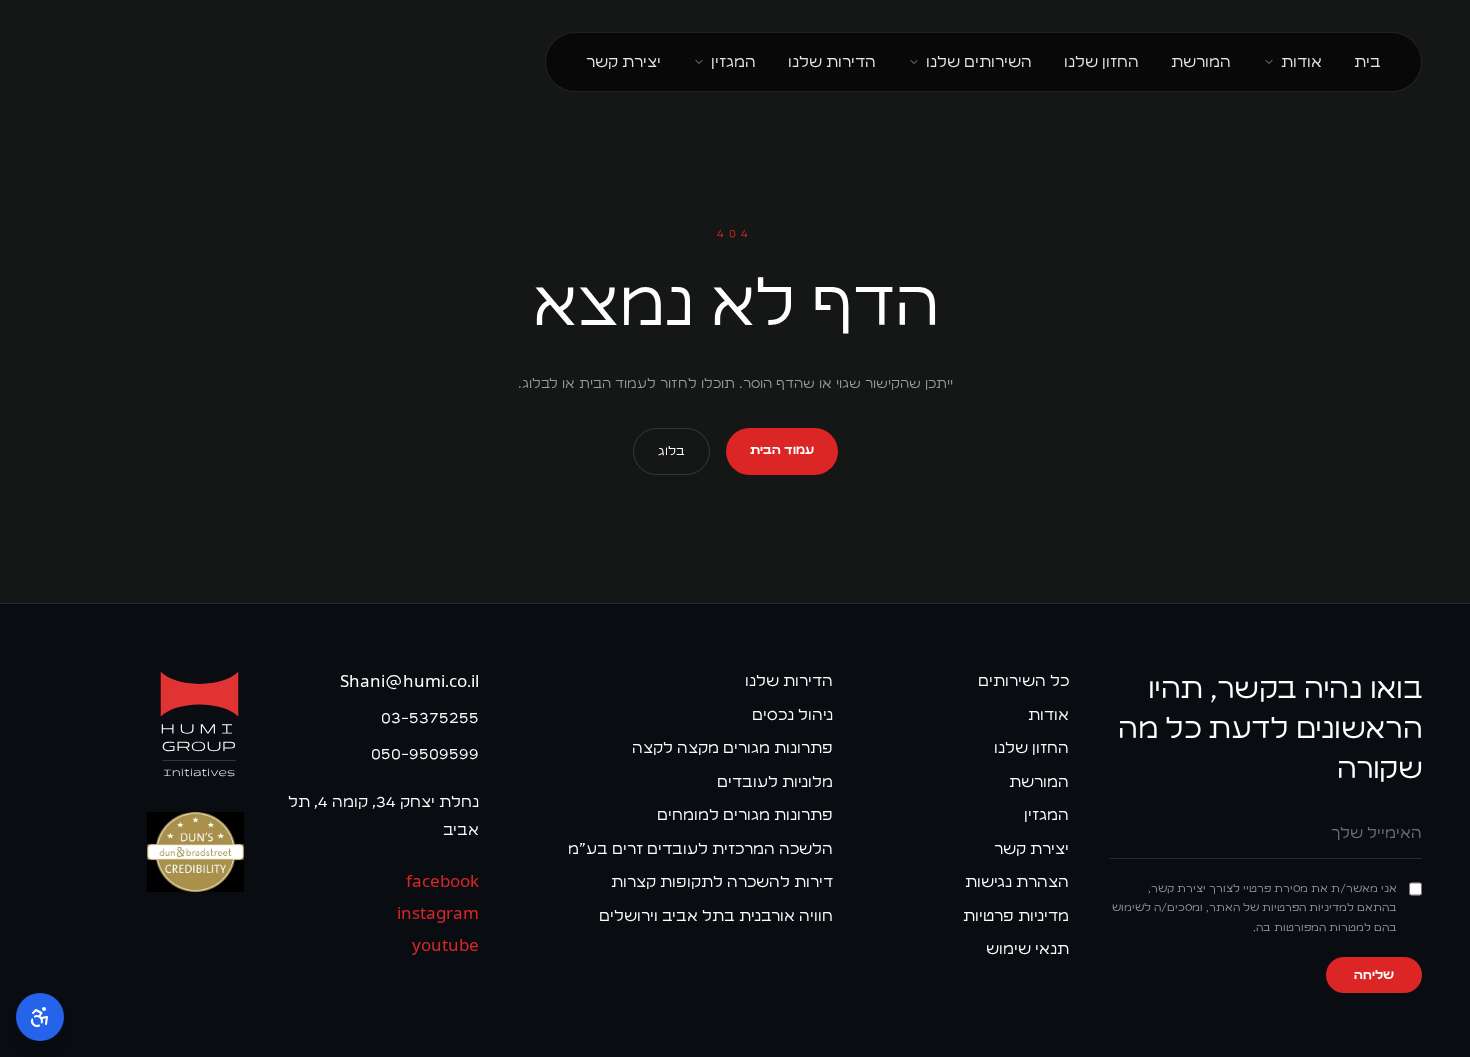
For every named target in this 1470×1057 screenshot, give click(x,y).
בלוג (671, 451)
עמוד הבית (782, 450)
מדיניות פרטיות (1016, 915)
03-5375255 (430, 717)
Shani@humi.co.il (409, 681)
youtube (445, 945)
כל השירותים (1023, 680)
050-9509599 (425, 753)
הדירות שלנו (832, 61)
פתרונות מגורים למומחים (745, 814)
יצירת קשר (623, 61)
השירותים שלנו (979, 61)
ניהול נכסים (792, 714)
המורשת (1201, 61)
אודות (1301, 61)
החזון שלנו (1101, 61)
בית (1367, 61)
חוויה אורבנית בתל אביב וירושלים (716, 915)
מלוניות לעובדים (775, 781)
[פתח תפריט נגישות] (40, 1017)
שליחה (1374, 975)
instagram (438, 913)
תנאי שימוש (1027, 948)
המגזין (733, 61)
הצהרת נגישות (1017, 881)
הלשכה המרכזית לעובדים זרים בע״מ (700, 848)
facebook (442, 881)
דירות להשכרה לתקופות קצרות (722, 881)
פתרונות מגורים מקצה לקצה (732, 747)
